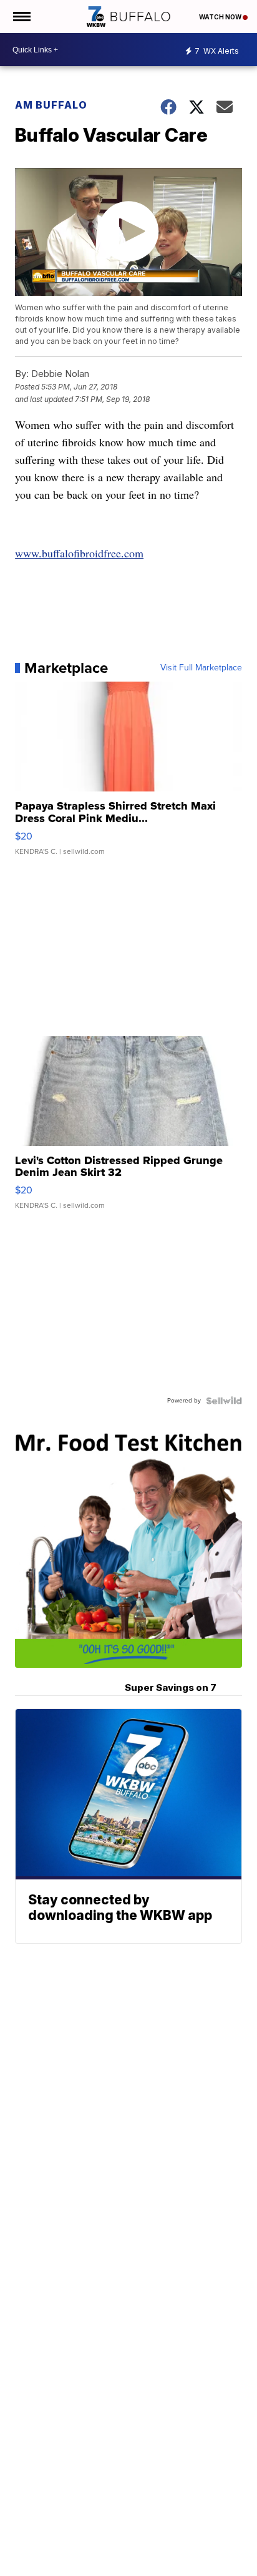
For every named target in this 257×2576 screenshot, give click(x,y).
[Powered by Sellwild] (224, 1401)
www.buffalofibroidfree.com (79, 553)
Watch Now (221, 17)
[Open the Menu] (21, 17)
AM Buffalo (51, 105)
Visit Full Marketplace (201, 668)
